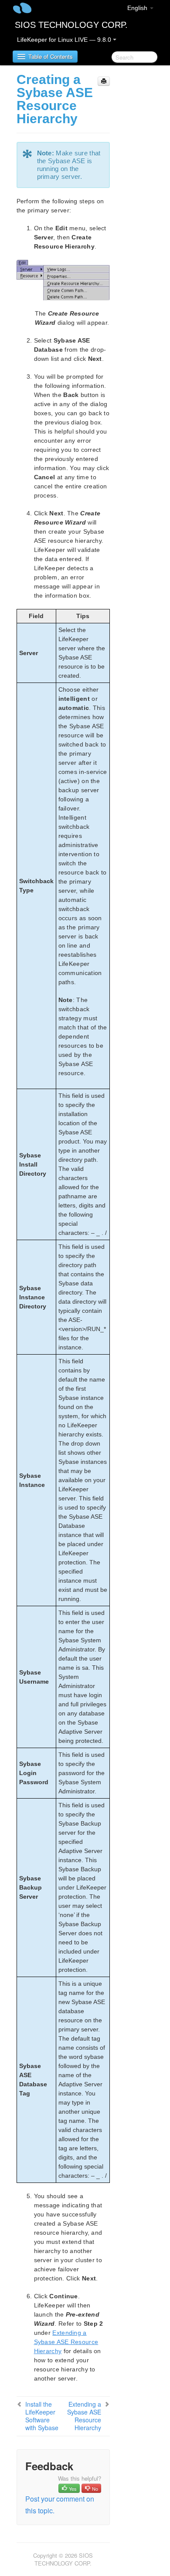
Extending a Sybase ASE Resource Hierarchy (84, 2416)
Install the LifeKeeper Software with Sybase (42, 2416)
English (138, 8)
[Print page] (104, 81)
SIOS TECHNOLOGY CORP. (71, 25)
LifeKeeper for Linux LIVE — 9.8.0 (65, 40)
